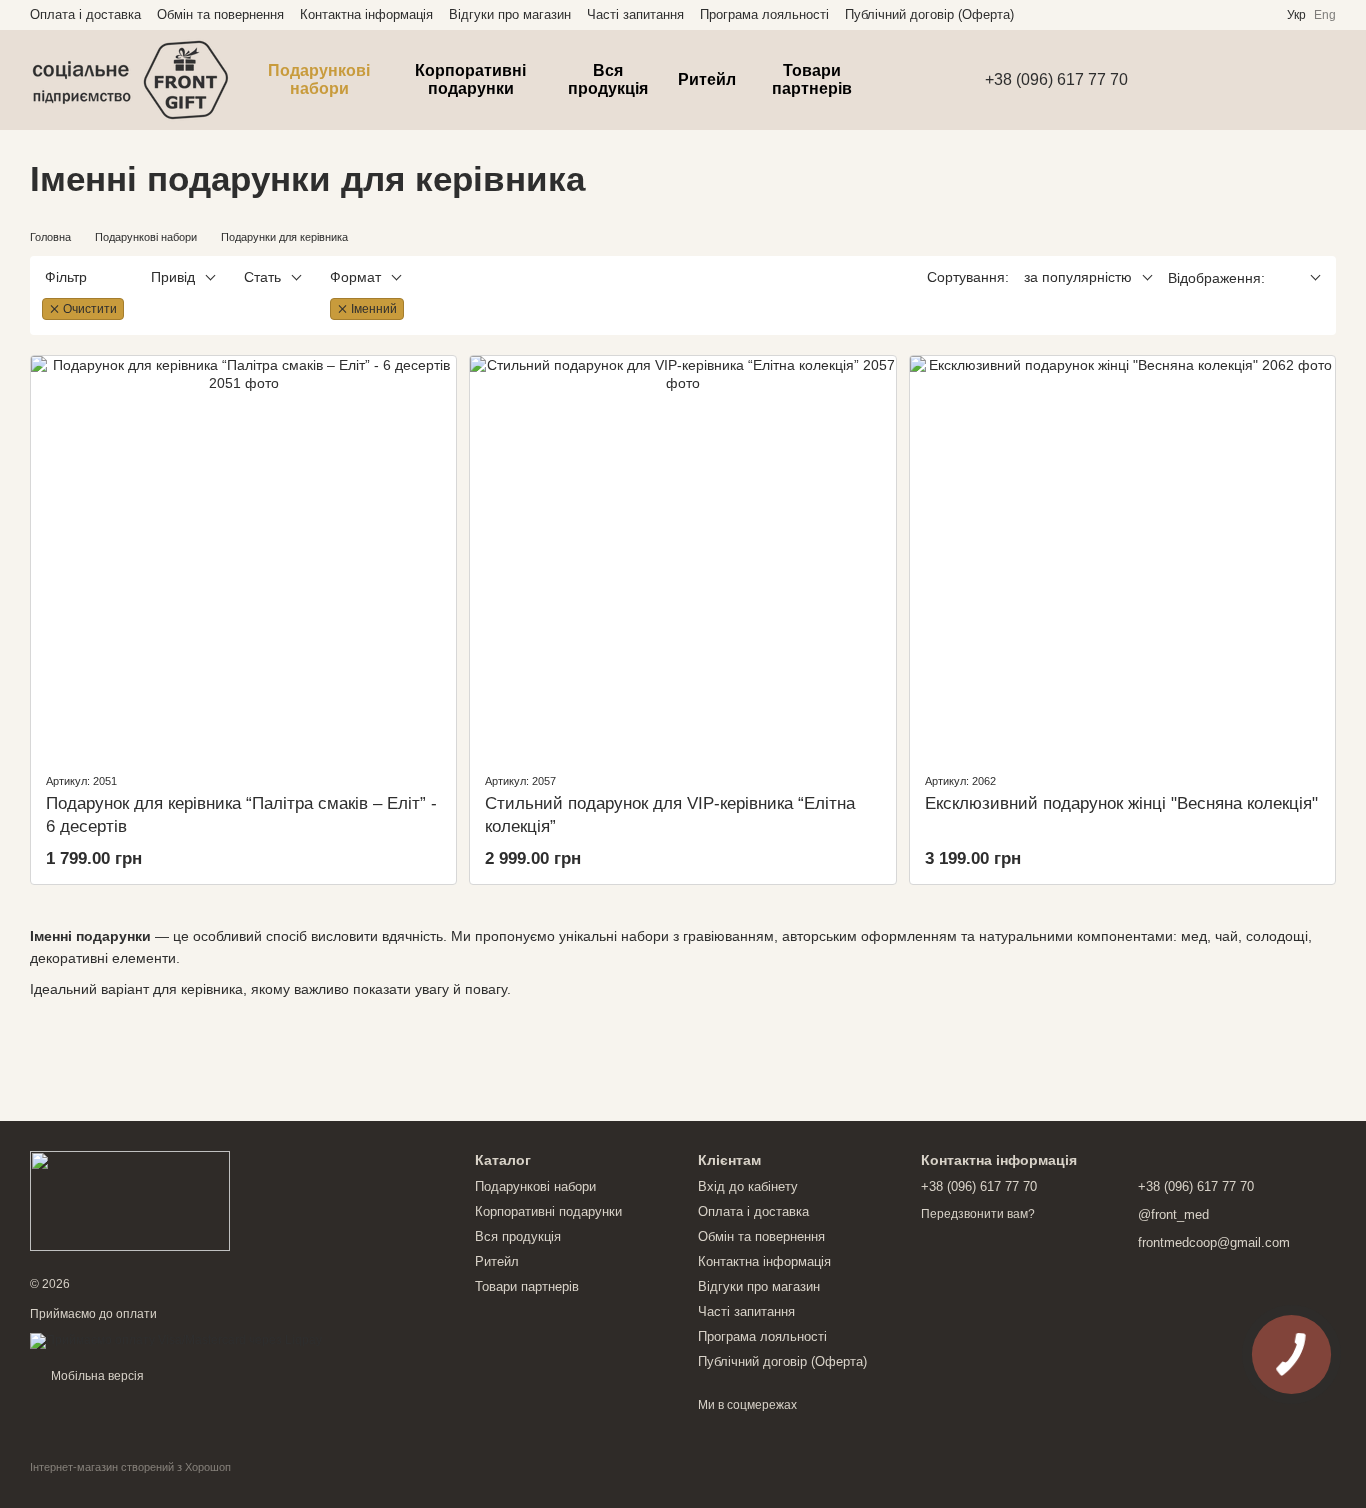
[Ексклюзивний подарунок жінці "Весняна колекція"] (1122, 556)
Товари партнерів (812, 79)
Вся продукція (608, 79)
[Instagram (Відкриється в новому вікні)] (1187, 15)
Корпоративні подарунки (470, 79)
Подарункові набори (319, 79)
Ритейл (707, 79)
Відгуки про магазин (510, 14)
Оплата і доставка (85, 14)
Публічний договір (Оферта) (929, 14)
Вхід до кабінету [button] (748, 1186)
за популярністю (1078, 277)
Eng (1325, 15)
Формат (355, 277)
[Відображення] (1300, 278)
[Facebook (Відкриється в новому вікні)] (1235, 15)
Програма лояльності (764, 14)
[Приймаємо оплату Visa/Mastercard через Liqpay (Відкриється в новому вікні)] (176, 1340)
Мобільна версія (96, 1376)
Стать (262, 277)
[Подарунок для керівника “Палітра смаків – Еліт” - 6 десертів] (243, 556)
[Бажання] (1164, 80)
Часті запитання (635, 14)
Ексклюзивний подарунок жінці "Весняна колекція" (1121, 803)
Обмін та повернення (220, 14)
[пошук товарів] (921, 80)
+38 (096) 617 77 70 (1056, 80)
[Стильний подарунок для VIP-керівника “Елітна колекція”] (682, 556)
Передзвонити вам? (978, 1214)
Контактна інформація (366, 14)
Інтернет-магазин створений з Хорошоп (130, 1467)
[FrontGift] (130, 1200)
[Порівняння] (1216, 80)
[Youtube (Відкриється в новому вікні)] (1259, 15)
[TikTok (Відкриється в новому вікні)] (1211, 15)
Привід (173, 277)
